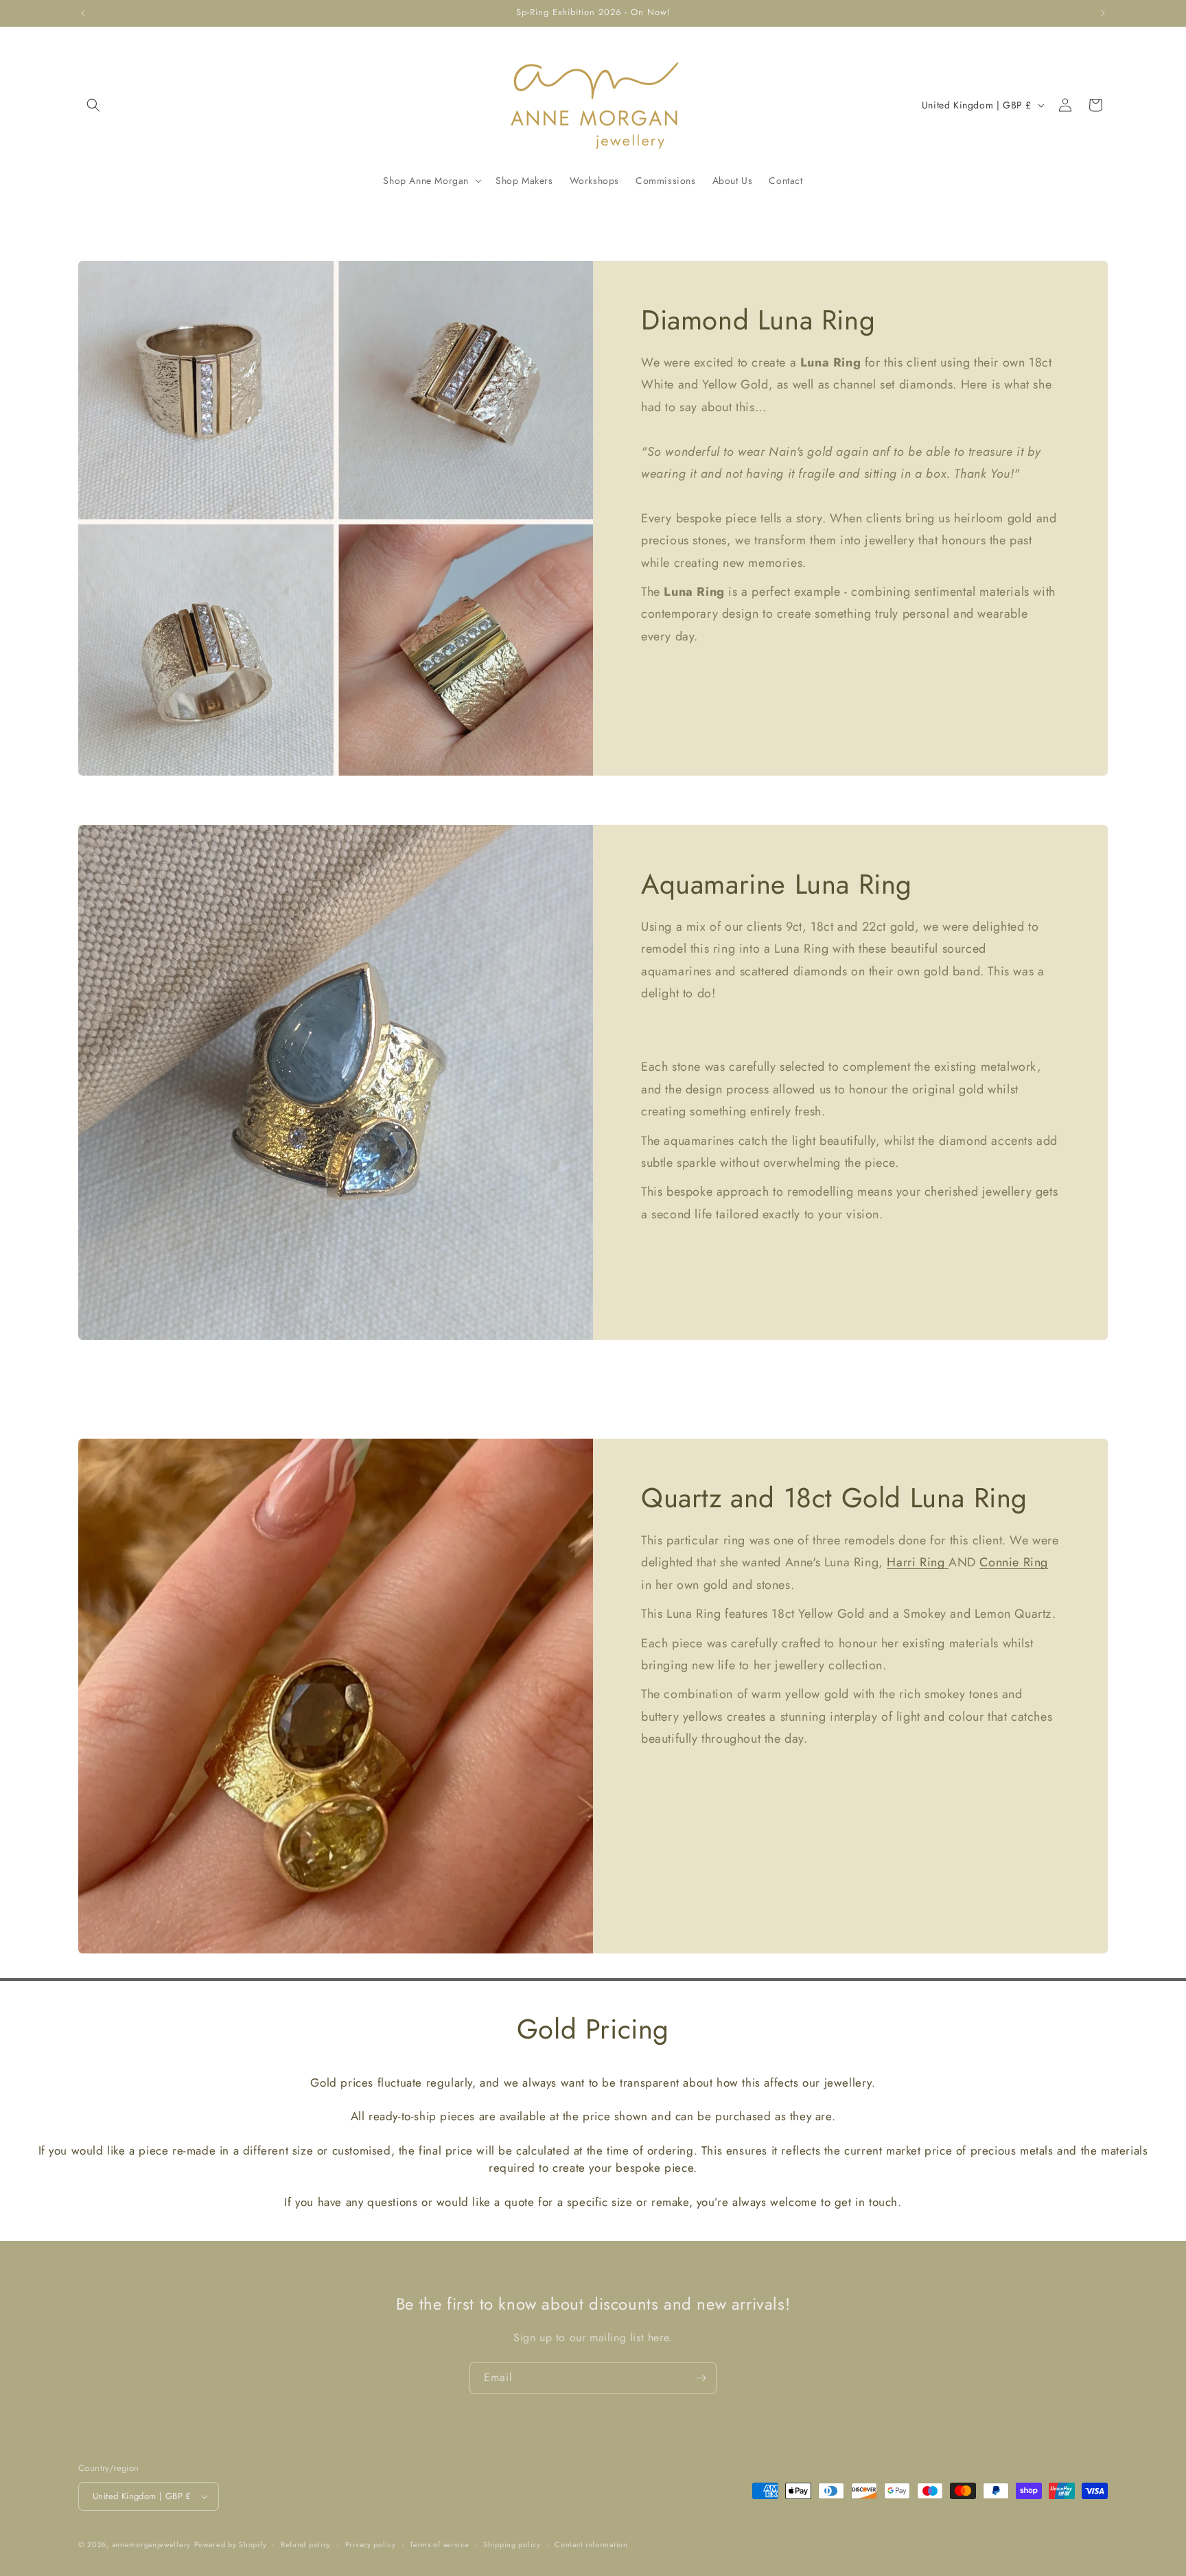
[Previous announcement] (83, 13)
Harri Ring (918, 1562)
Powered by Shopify (231, 2544)
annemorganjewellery (151, 2544)
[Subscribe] (701, 2378)
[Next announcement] (1103, 13)
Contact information (591, 2544)
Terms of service (439, 2544)
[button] (93, 105)
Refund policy (306, 2544)
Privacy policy (371, 2544)
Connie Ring (1014, 1562)
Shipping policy (512, 2544)
